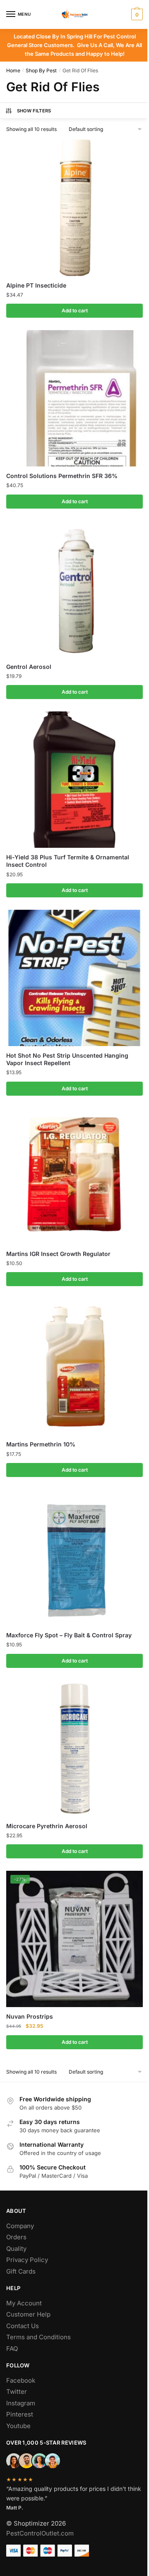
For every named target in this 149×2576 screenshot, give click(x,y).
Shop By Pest (41, 70)
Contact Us (23, 2326)
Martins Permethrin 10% (41, 1444)
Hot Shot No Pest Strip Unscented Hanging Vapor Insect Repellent (67, 1059)
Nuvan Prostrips (30, 2016)
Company (20, 2226)
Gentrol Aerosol (29, 667)
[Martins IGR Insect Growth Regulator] (74, 1176)
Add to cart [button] (75, 310)
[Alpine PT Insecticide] (74, 208)
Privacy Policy (27, 2260)
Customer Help (28, 2314)
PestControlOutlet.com (40, 2533)
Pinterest (20, 2414)
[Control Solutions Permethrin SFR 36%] (74, 398)
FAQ (12, 2349)
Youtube (18, 2426)
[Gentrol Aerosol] (74, 589)
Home (13, 70)
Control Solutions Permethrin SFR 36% (62, 476)
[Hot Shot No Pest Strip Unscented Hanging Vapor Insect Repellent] (74, 978)
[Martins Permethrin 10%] (74, 1367)
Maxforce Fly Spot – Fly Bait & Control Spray (69, 1635)
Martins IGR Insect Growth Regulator (58, 1254)
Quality (16, 2249)
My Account (24, 2303)
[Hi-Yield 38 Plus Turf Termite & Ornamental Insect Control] (74, 780)
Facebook (21, 2380)
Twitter (17, 2392)
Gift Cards (21, 2271)
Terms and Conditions (38, 2337)
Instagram (21, 2403)
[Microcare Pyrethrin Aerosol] (74, 1748)
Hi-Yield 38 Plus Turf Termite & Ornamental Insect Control (68, 861)
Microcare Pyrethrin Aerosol (47, 1826)
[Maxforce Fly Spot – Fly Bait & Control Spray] (74, 1558)
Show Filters (34, 111)
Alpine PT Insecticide (36, 285)
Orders (16, 2237)
